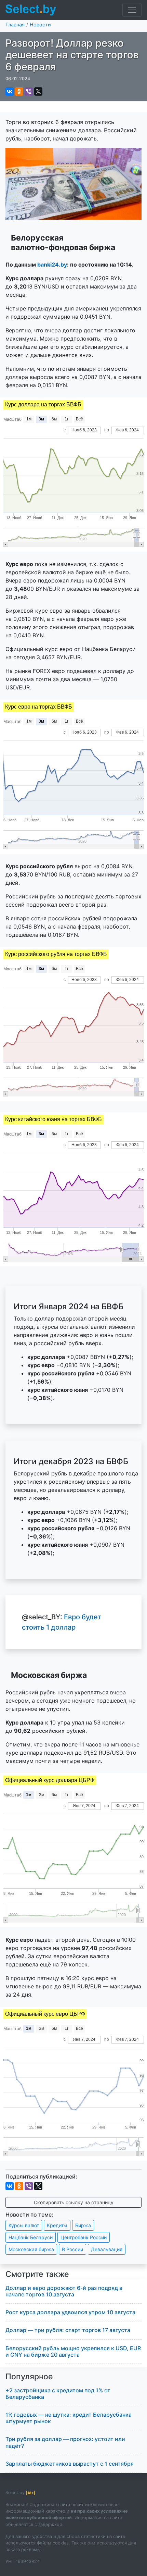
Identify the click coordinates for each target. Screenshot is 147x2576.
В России (72, 2249)
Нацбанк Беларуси (31, 2237)
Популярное (29, 2377)
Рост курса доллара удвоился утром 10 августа (70, 2312)
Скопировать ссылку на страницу (74, 2202)
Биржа (83, 2225)
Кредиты (57, 2225)
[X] (38, 91)
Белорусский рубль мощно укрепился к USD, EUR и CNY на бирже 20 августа (73, 2351)
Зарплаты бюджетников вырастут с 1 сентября (70, 2464)
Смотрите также (37, 2274)
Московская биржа (31, 2249)
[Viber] (29, 91)
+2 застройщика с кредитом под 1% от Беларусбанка (58, 2394)
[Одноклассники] (19, 91)
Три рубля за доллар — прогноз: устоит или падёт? (65, 2442)
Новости (40, 24)
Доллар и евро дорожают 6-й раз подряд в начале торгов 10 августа (64, 2291)
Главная (15, 24)
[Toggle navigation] (132, 10)
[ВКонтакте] (10, 91)
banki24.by (52, 265)
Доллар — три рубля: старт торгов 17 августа (68, 2330)
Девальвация (107, 2249)
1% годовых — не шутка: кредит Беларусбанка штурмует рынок (69, 2418)
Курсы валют (24, 2225)
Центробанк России (84, 2237)
